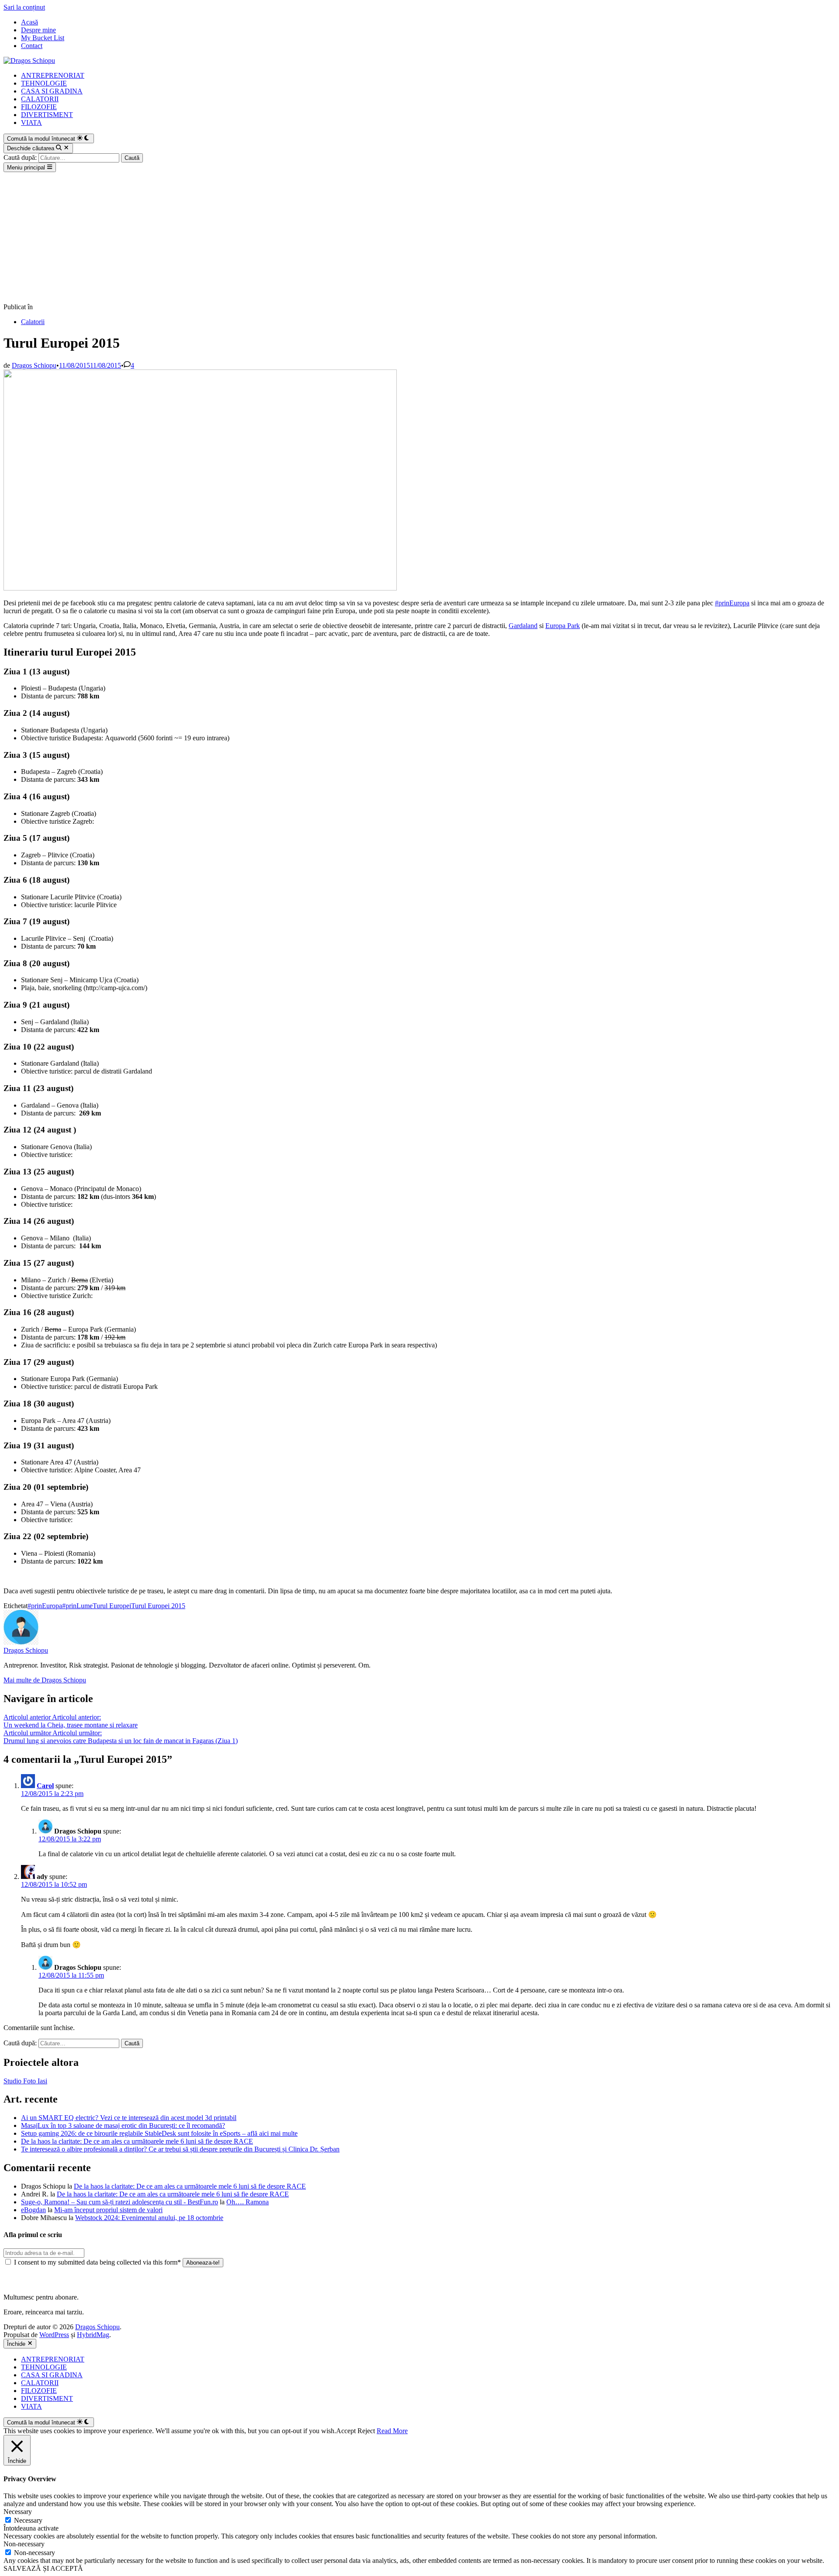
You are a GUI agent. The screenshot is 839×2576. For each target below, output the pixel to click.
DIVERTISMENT (47, 115)
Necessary (28, 2520)
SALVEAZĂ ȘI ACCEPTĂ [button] (43, 2568)
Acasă (29, 22)
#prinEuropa (732, 603)
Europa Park (563, 626)
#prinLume (77, 1606)
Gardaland (523, 626)
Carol (45, 1786)
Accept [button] (346, 2431)
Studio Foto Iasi (25, 2081)
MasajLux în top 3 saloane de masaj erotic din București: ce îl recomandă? (123, 2125)
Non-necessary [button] (24, 2544)
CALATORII (40, 99)
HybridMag (93, 2335)
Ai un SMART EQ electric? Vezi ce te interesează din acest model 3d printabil (129, 2118)
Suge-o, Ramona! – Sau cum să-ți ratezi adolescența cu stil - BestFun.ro (120, 2202)
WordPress (54, 2335)
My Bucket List (43, 38)
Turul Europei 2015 (158, 1606)
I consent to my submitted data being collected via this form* (97, 2262)
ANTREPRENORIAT (53, 75)
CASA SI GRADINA (52, 91)
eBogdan (33, 2210)
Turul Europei (112, 1606)
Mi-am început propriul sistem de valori (108, 2210)
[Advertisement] (419, 238)
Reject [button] (366, 2431)
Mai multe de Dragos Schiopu (45, 1680)
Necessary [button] (18, 2512)
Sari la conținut (24, 7)
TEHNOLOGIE (44, 83)
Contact (32, 46)
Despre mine (38, 30)
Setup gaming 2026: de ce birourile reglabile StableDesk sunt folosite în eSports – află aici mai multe (159, 2133)
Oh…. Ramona (248, 2202)
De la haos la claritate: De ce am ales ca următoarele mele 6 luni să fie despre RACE (137, 2141)
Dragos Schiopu (34, 365)
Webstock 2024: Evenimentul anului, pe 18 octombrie (149, 2218)
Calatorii (33, 322)
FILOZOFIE (39, 107)
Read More (392, 2431)
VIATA (31, 123)
